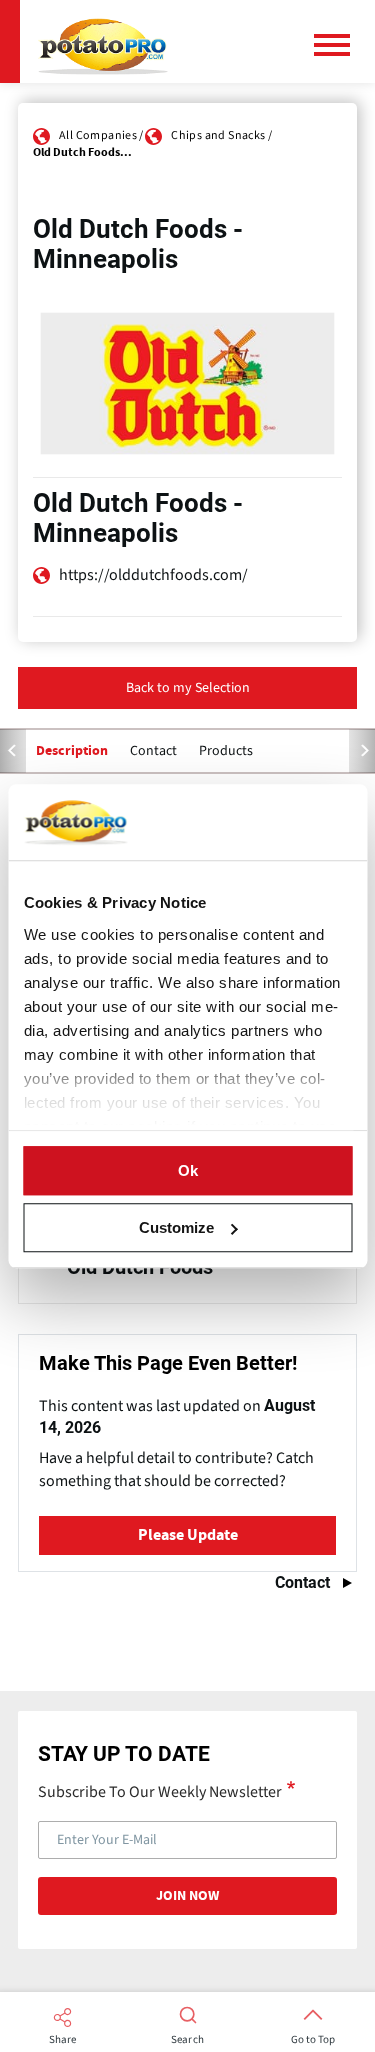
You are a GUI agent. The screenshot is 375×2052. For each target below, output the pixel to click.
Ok (188, 1170)
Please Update (188, 1535)
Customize (176, 1227)
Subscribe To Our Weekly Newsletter (160, 1791)
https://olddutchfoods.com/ (153, 575)
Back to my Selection (188, 688)
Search (187, 2040)
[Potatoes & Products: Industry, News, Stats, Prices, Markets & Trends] (103, 41)
